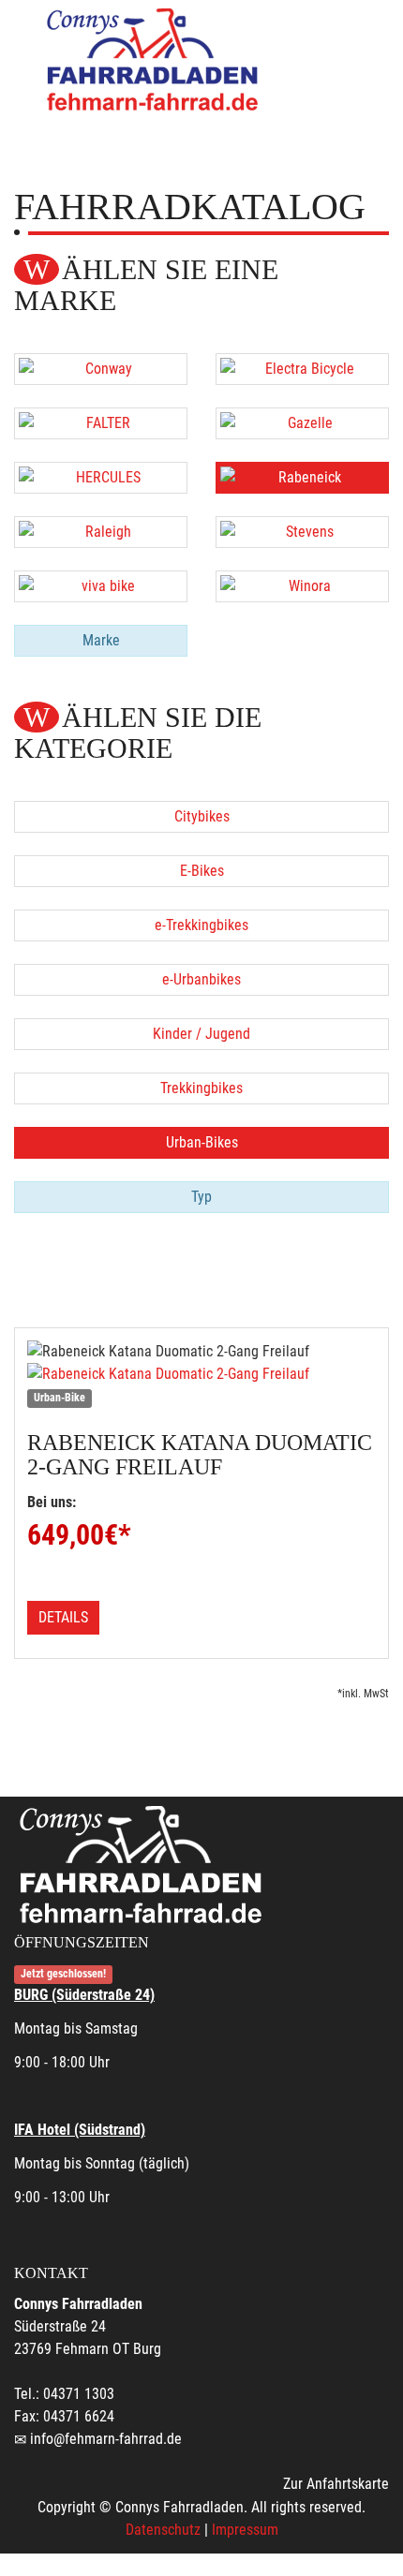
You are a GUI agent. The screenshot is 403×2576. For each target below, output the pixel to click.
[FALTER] (101, 423)
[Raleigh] (101, 532)
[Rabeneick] (302, 478)
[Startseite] (155, 59)
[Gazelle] (302, 423)
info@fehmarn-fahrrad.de (106, 2439)
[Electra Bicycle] (302, 369)
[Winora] (302, 586)
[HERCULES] (101, 478)
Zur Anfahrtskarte (336, 2484)
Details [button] (63, 1617)
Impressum (245, 2530)
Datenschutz (163, 2530)
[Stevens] (302, 532)
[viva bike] (101, 586)
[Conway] (101, 369)
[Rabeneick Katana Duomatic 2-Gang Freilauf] (201, 1374)
